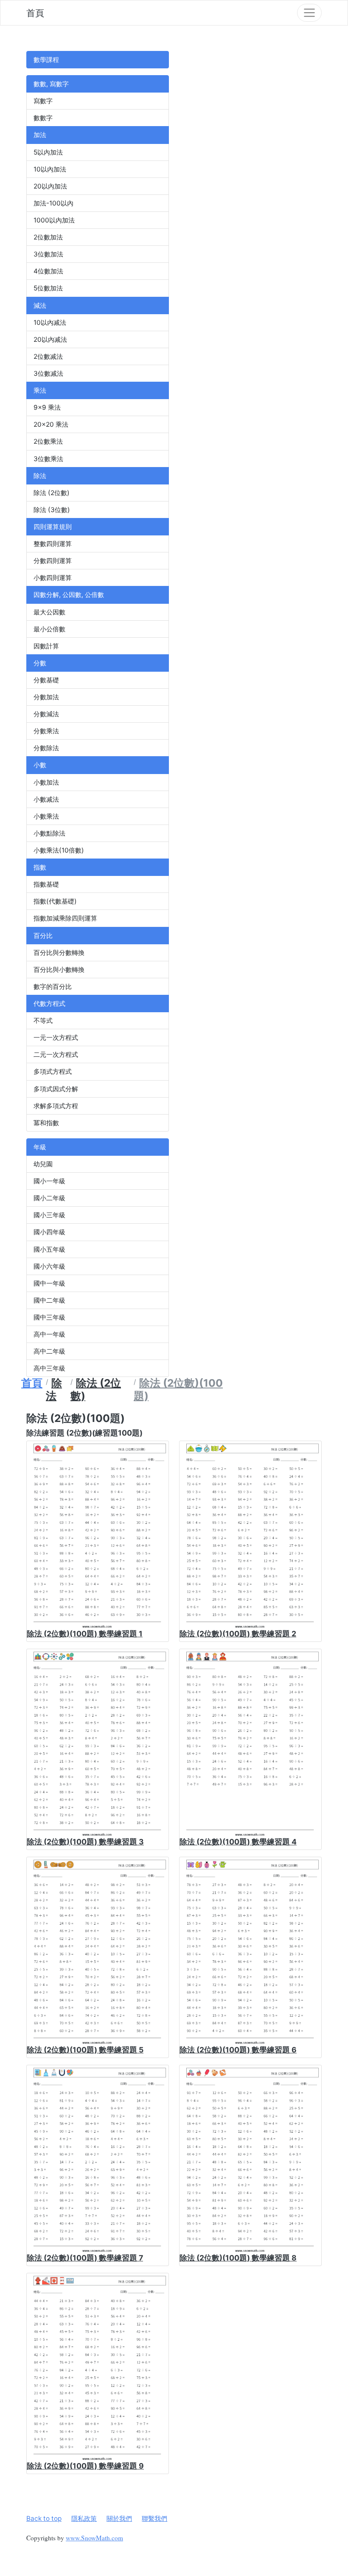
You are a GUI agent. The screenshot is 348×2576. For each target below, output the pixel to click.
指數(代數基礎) (55, 901)
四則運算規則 (53, 527)
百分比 (43, 936)
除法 (40, 476)
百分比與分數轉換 (59, 953)
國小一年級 (49, 1181)
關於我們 (119, 2518)
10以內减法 (50, 322)
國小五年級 (49, 1249)
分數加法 (46, 697)
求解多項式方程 (56, 1106)
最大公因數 (49, 612)
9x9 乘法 (47, 407)
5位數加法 (48, 288)
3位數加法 (48, 254)
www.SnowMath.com (94, 2538)
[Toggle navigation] (309, 13)
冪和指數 (46, 1123)
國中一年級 (49, 1283)
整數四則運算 (53, 544)
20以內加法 (50, 186)
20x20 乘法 (51, 424)
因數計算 (46, 646)
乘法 (40, 390)
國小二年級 (49, 1198)
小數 (40, 765)
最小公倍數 (49, 629)
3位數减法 (48, 373)
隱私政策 (84, 2518)
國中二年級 (49, 1300)
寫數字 (43, 101)
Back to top (44, 2518)
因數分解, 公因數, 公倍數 (69, 595)
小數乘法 (46, 816)
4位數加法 (48, 271)
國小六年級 (49, 1266)
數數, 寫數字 (51, 84)
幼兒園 (43, 1164)
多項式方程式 (53, 1071)
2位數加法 (48, 237)
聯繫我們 (154, 2518)
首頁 (35, 13)
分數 (40, 663)
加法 (40, 135)
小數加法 (46, 782)
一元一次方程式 (56, 1037)
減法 (40, 305)
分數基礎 (46, 680)
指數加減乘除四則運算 (65, 918)
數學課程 (46, 60)
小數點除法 (49, 833)
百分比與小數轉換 (59, 970)
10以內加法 (50, 169)
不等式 (43, 1021)
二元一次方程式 (56, 1054)
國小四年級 (49, 1232)
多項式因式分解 (56, 1089)
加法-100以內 (53, 203)
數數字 (43, 118)
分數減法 (46, 714)
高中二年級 (49, 1351)
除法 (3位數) (52, 510)
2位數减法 (48, 356)
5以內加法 (48, 152)
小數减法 (46, 799)
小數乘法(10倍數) (59, 850)
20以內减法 (50, 339)
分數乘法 (46, 731)
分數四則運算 (53, 561)
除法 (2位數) (52, 493)
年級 (40, 1147)
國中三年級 (49, 1317)
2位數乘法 (48, 441)
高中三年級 (49, 1368)
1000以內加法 (54, 220)
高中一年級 (49, 1334)
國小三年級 (49, 1215)
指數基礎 (46, 884)
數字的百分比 (53, 987)
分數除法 (46, 748)
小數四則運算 (53, 578)
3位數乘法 (48, 459)
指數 (40, 867)
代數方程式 (49, 1004)
